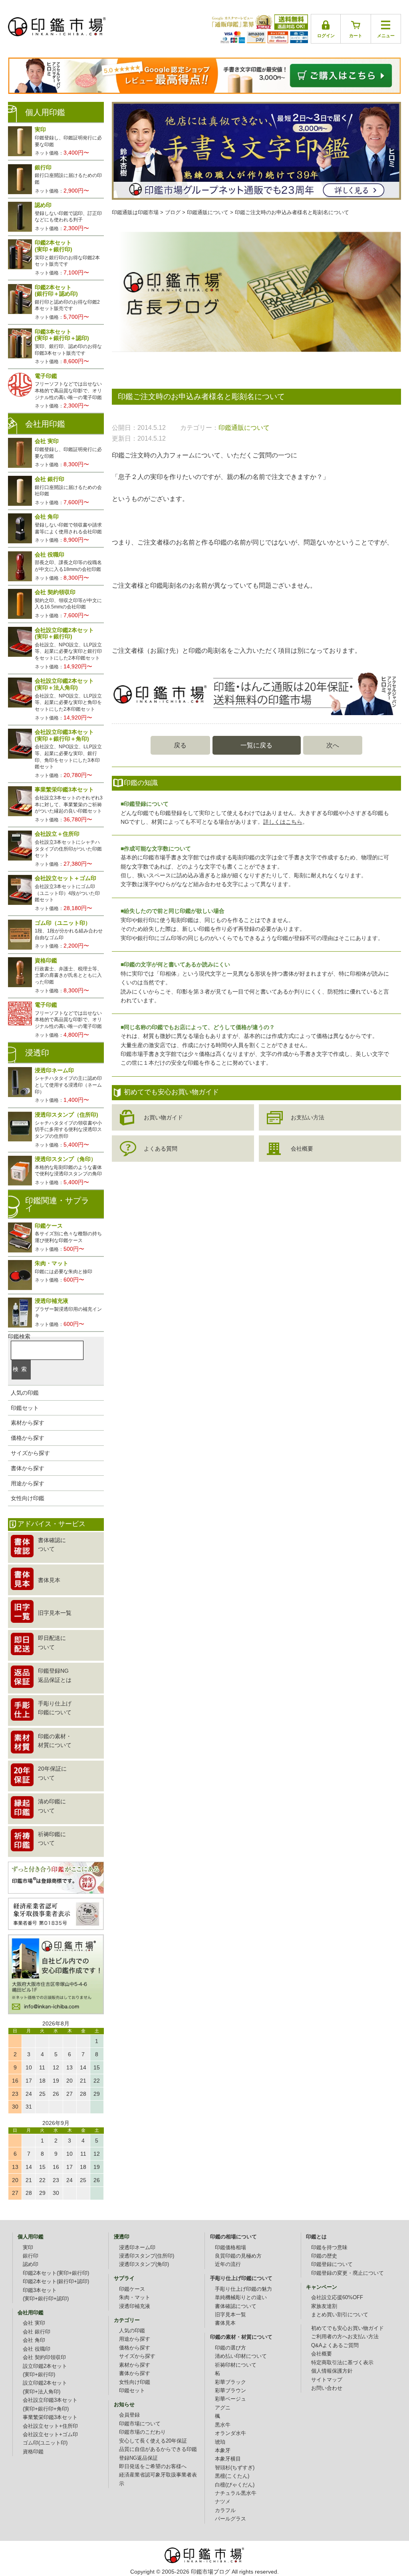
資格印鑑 (33, 2452)
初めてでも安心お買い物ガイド (347, 2328)
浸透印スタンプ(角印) (144, 2264)
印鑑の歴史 (324, 2256)
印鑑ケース (132, 2289)
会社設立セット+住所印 (50, 2426)
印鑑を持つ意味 (329, 2248)
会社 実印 (34, 2323)
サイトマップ (327, 2380)
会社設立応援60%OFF (337, 2298)
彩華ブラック (230, 2382)
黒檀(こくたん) (232, 2476)
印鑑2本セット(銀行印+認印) (56, 2282)
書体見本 (225, 2323)
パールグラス (230, 2519)
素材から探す (28, 1423)
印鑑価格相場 (230, 2248)
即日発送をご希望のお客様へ (153, 2467)
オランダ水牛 (230, 2433)
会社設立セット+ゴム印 (50, 2435)
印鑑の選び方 (230, 2348)
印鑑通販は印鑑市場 (135, 213)
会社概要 (302, 1149)
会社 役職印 (37, 2349)
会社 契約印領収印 (44, 2357)
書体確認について (236, 2306)
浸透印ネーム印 (137, 2248)
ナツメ (223, 2502)
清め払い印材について (241, 2356)
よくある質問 (161, 1149)
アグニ (223, 2408)
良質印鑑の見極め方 (238, 2256)
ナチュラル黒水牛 (236, 2493)
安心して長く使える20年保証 (153, 2441)
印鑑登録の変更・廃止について (347, 2273)
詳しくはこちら (283, 822)
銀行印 (31, 2256)
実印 (28, 2248)
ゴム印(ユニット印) (45, 2443)
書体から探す (28, 1468)
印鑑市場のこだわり (142, 2432)
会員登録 (129, 2415)
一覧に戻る (256, 745)
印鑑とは (316, 2237)
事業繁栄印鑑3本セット (50, 2417)
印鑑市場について (140, 2424)
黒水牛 (223, 2425)
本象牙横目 (228, 2459)
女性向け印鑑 (28, 1498)
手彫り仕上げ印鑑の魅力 (243, 2289)
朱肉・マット (135, 2298)
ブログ (173, 213)
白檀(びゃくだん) (235, 2485)
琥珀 (220, 2442)
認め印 (31, 2264)
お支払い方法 (308, 1117)
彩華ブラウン (230, 2391)
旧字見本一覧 (230, 2315)
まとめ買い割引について (340, 2315)
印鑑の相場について (233, 2237)
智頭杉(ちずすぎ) (235, 2468)
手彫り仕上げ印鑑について (241, 2278)
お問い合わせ (327, 2388)
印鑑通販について (244, 428)
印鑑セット (25, 1408)
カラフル (225, 2510)
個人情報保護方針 (332, 2371)
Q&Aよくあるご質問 (335, 2345)
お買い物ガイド (163, 1117)
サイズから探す (30, 1453)
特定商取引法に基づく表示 (342, 2363)
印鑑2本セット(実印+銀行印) (56, 2273)
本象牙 (223, 2451)
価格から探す (28, 1438)
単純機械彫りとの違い (241, 2298)
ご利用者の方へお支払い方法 (345, 2337)
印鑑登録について (332, 2264)
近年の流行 (228, 2264)
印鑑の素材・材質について (241, 2337)
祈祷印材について (236, 2365)
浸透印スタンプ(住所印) (147, 2256)
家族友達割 (324, 2306)
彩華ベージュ (230, 2399)
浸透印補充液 (135, 2306)
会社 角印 (34, 2340)
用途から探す (28, 1483)
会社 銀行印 (37, 2332)
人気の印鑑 (25, 1393)
